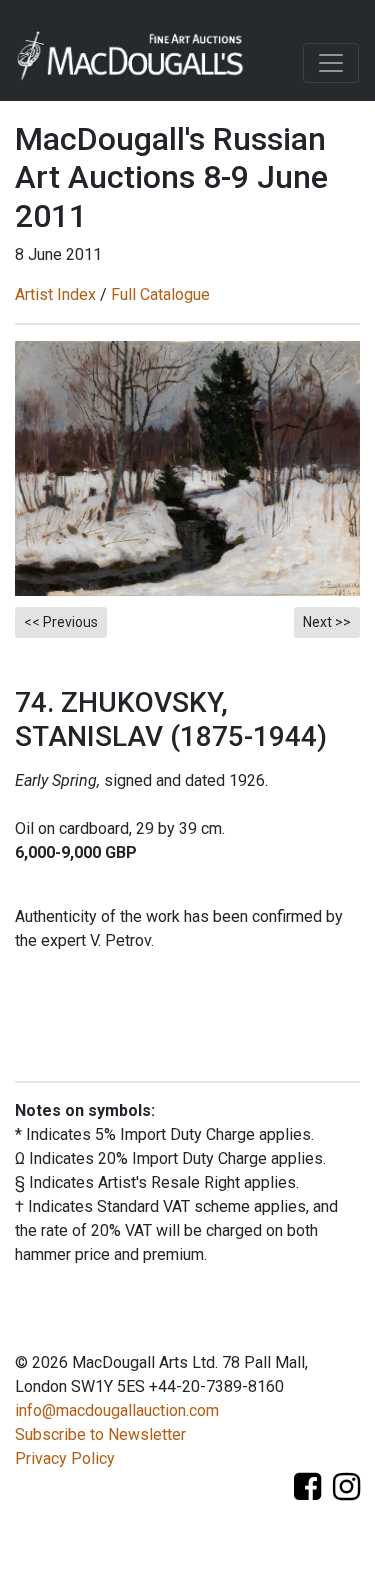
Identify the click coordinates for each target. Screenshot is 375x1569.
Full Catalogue (160, 294)
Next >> (327, 622)
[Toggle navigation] (331, 63)
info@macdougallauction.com (117, 1410)
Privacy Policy (65, 1458)
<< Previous (61, 622)
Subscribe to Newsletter (100, 1434)
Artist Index (55, 294)
